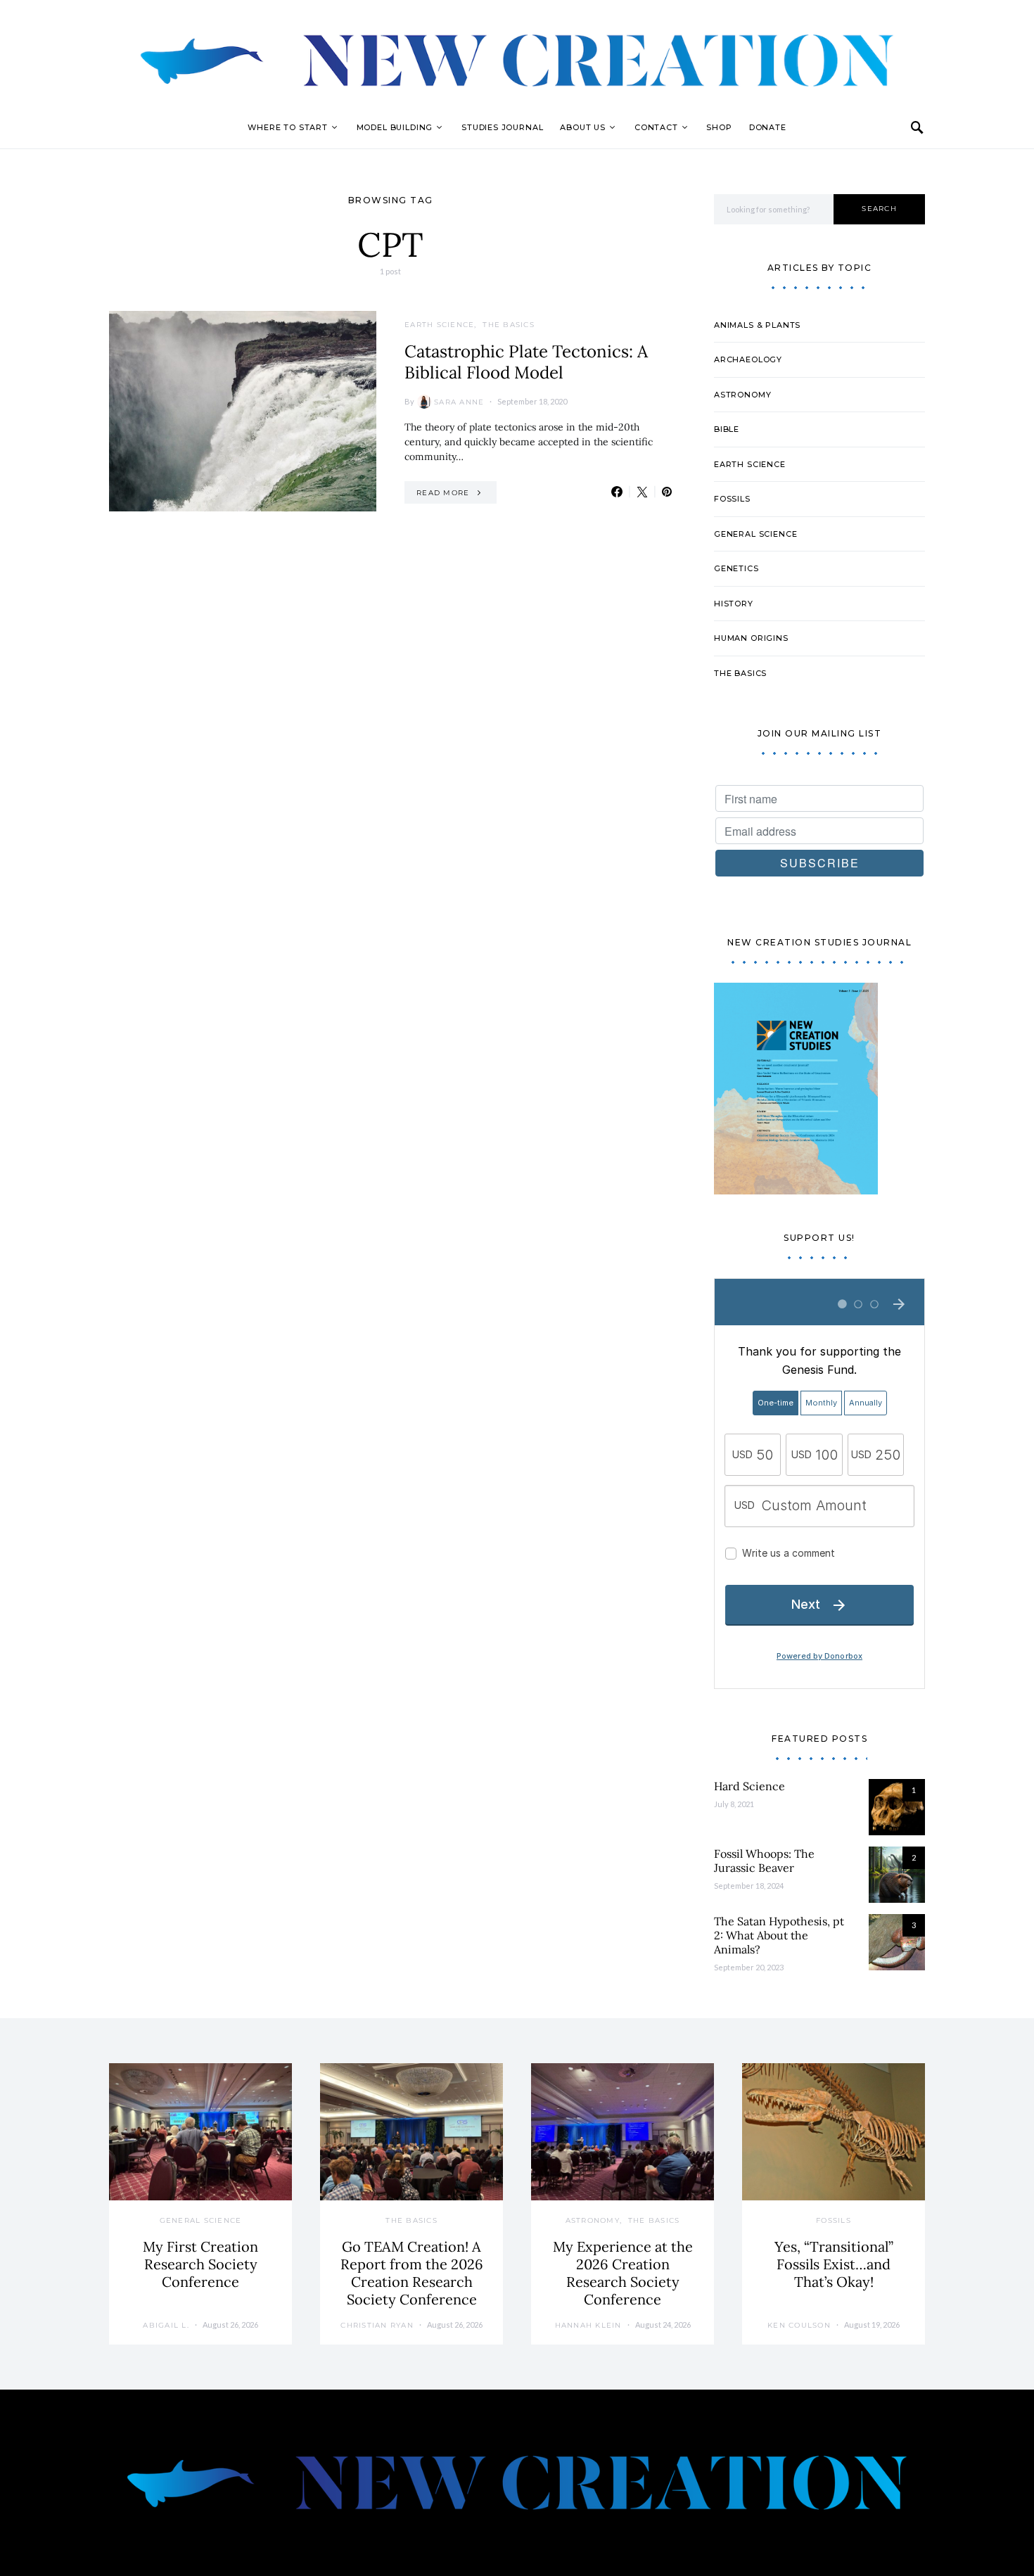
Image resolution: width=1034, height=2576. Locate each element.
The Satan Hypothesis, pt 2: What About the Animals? (779, 1935)
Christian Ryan (377, 2325)
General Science (755, 534)
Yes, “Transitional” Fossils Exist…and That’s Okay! (834, 2264)
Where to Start (288, 127)
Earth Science (439, 325)
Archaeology (748, 359)
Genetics (736, 568)
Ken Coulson (799, 2325)
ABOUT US (583, 127)
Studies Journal (502, 127)
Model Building (395, 127)
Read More (443, 493)
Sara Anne (459, 402)
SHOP (719, 127)
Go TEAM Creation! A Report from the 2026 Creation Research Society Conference (412, 2273)
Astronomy (742, 395)
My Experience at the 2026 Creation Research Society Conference (623, 2273)
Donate (768, 127)
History (734, 604)
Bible (727, 429)
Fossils (732, 499)
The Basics (509, 325)
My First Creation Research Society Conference (200, 2264)
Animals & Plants (757, 325)
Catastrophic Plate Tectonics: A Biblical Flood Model (526, 362)
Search (879, 209)
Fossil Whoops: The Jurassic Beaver (764, 1861)
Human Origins (751, 638)
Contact (656, 127)
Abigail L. (166, 2325)
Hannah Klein (588, 2325)
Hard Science (749, 1786)
